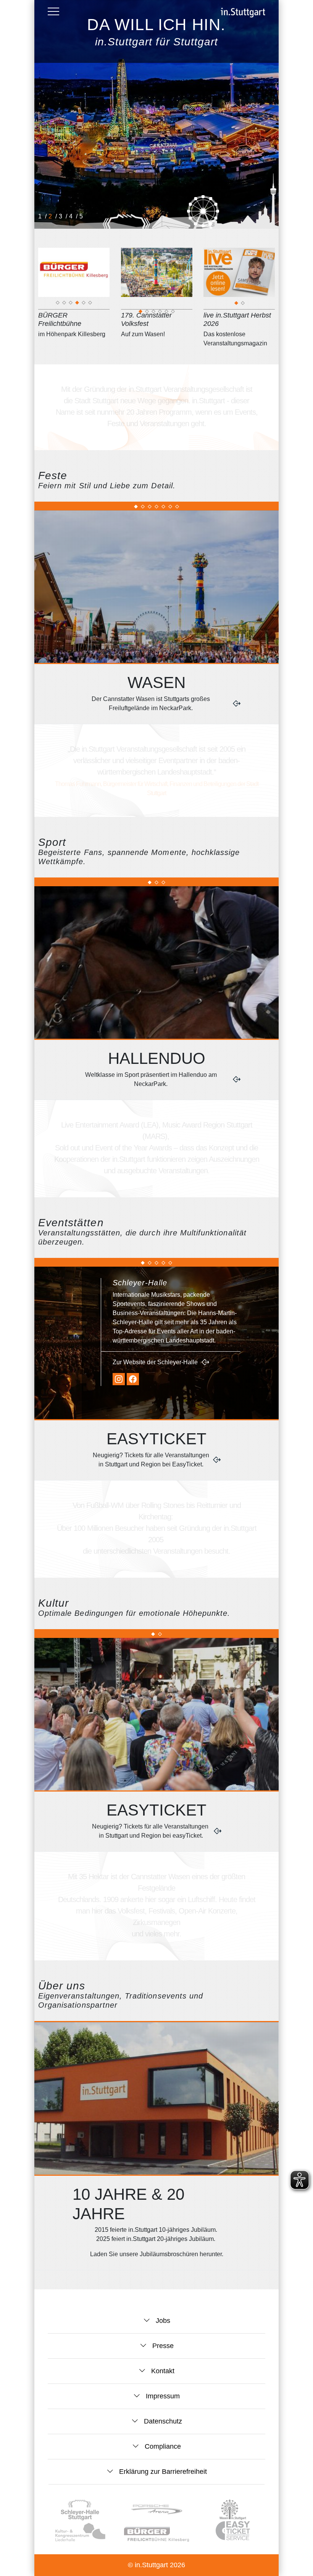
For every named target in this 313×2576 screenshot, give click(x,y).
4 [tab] (77, 304)
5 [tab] (84, 304)
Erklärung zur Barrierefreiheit (162, 2472)
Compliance (162, 2446)
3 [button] (61, 216)
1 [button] (41, 216)
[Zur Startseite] (243, 13)
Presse (162, 2346)
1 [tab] (58, 304)
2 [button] (51, 216)
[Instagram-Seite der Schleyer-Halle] (119, 1379)
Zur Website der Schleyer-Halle (155, 1362)
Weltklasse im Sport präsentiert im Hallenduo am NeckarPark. (151, 1079)
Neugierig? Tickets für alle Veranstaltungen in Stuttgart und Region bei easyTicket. (151, 1831)
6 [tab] (90, 304)
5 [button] (82, 216)
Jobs (162, 2321)
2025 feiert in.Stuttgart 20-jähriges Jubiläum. (156, 2239)
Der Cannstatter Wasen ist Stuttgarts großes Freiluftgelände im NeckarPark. (151, 703)
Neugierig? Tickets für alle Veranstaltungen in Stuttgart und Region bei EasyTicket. (151, 1460)
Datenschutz (162, 2421)
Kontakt (162, 2371)
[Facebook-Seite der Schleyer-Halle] (133, 1379)
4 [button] (72, 216)
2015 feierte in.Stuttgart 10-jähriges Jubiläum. (157, 2230)
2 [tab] (65, 304)
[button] (53, 11)
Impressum (162, 2396)
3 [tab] (71, 304)
